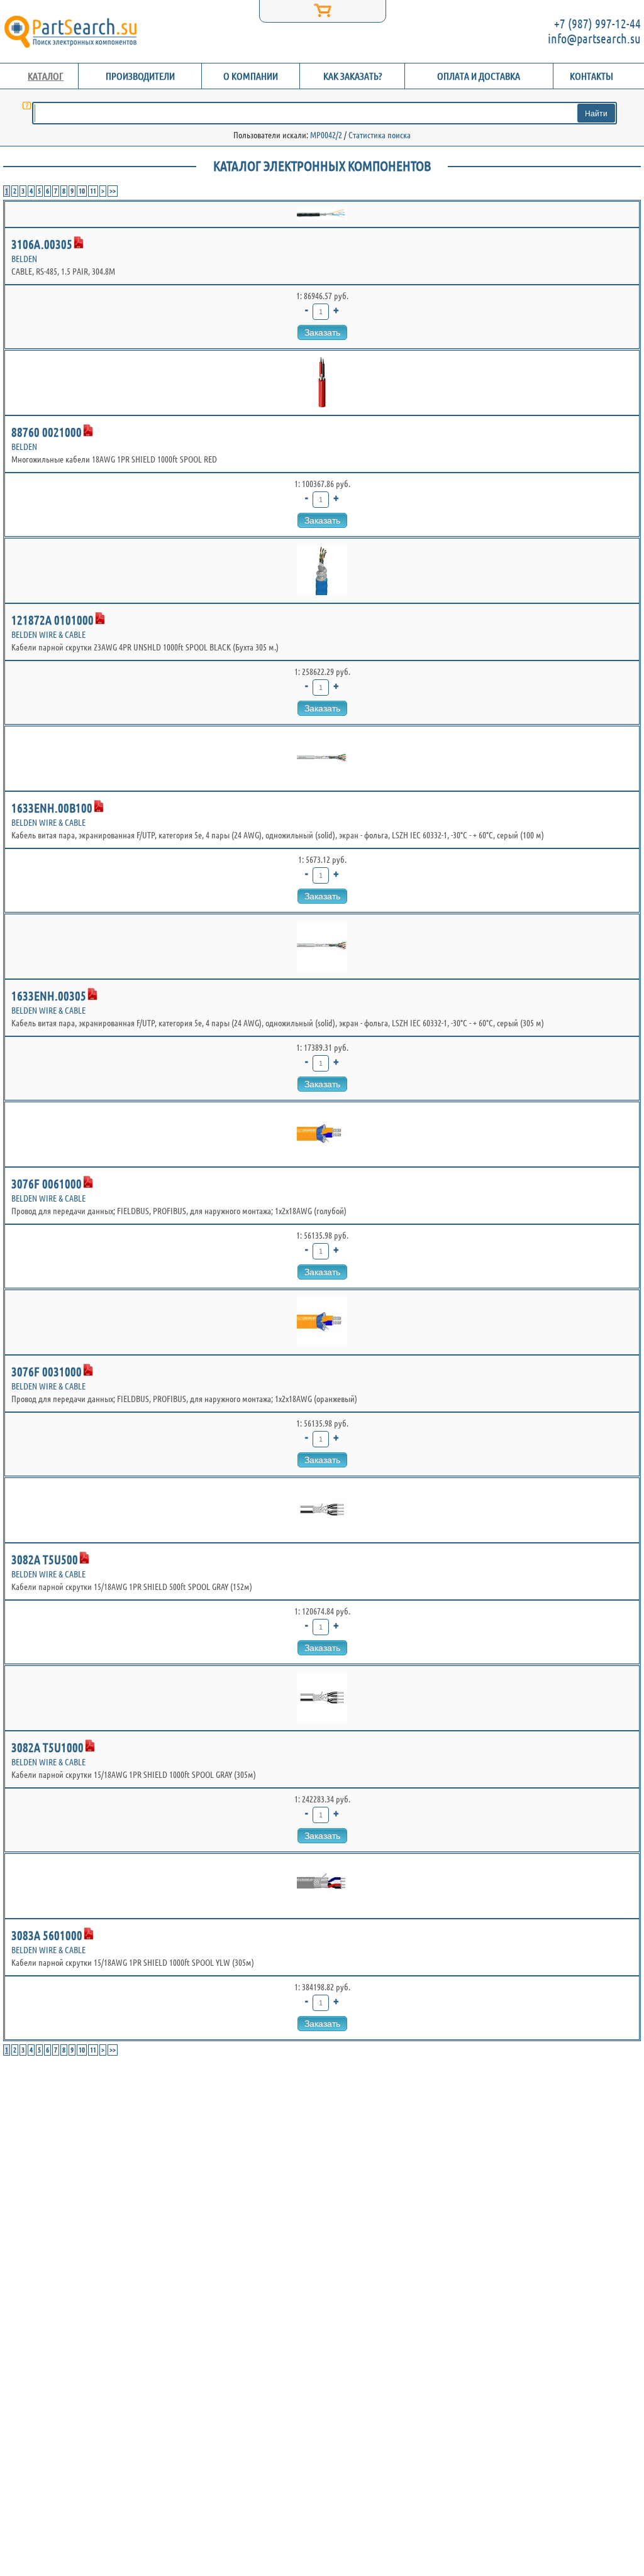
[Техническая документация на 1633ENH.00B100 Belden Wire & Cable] (99, 806)
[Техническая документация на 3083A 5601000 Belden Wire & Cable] (89, 1934)
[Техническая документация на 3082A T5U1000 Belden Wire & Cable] (90, 1746)
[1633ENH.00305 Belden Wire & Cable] (322, 946)
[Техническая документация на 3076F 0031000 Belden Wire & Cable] (88, 1370)
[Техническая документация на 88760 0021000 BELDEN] (88, 430)
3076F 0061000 (47, 1184)
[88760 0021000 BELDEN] (322, 383)
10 (82, 191)
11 (93, 191)
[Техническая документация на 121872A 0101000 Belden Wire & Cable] (100, 618)
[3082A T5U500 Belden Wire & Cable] (322, 1510)
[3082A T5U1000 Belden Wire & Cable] (322, 1698)
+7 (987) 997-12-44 (597, 24)
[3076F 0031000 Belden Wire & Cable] (322, 1322)
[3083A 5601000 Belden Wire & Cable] (322, 1886)
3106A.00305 (42, 244)
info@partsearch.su (594, 39)
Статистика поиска (380, 135)
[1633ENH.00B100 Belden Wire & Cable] (322, 759)
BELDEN (24, 259)
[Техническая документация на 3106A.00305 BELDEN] (79, 243)
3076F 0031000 (47, 1372)
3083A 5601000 (47, 1935)
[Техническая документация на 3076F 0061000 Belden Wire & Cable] (88, 1182)
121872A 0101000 (53, 620)
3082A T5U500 (45, 1559)
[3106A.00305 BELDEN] (322, 214)
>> (113, 191)
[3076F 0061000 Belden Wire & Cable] (322, 1134)
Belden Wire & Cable (48, 635)
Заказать (322, 332)
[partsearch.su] (70, 31)
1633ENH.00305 (49, 996)
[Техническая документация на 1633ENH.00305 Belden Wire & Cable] (92, 994)
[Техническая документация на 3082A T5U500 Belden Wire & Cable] (84, 1558)
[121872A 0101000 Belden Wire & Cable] (322, 571)
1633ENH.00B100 (52, 808)
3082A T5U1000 (47, 1747)
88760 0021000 (47, 432)
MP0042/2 (326, 135)
